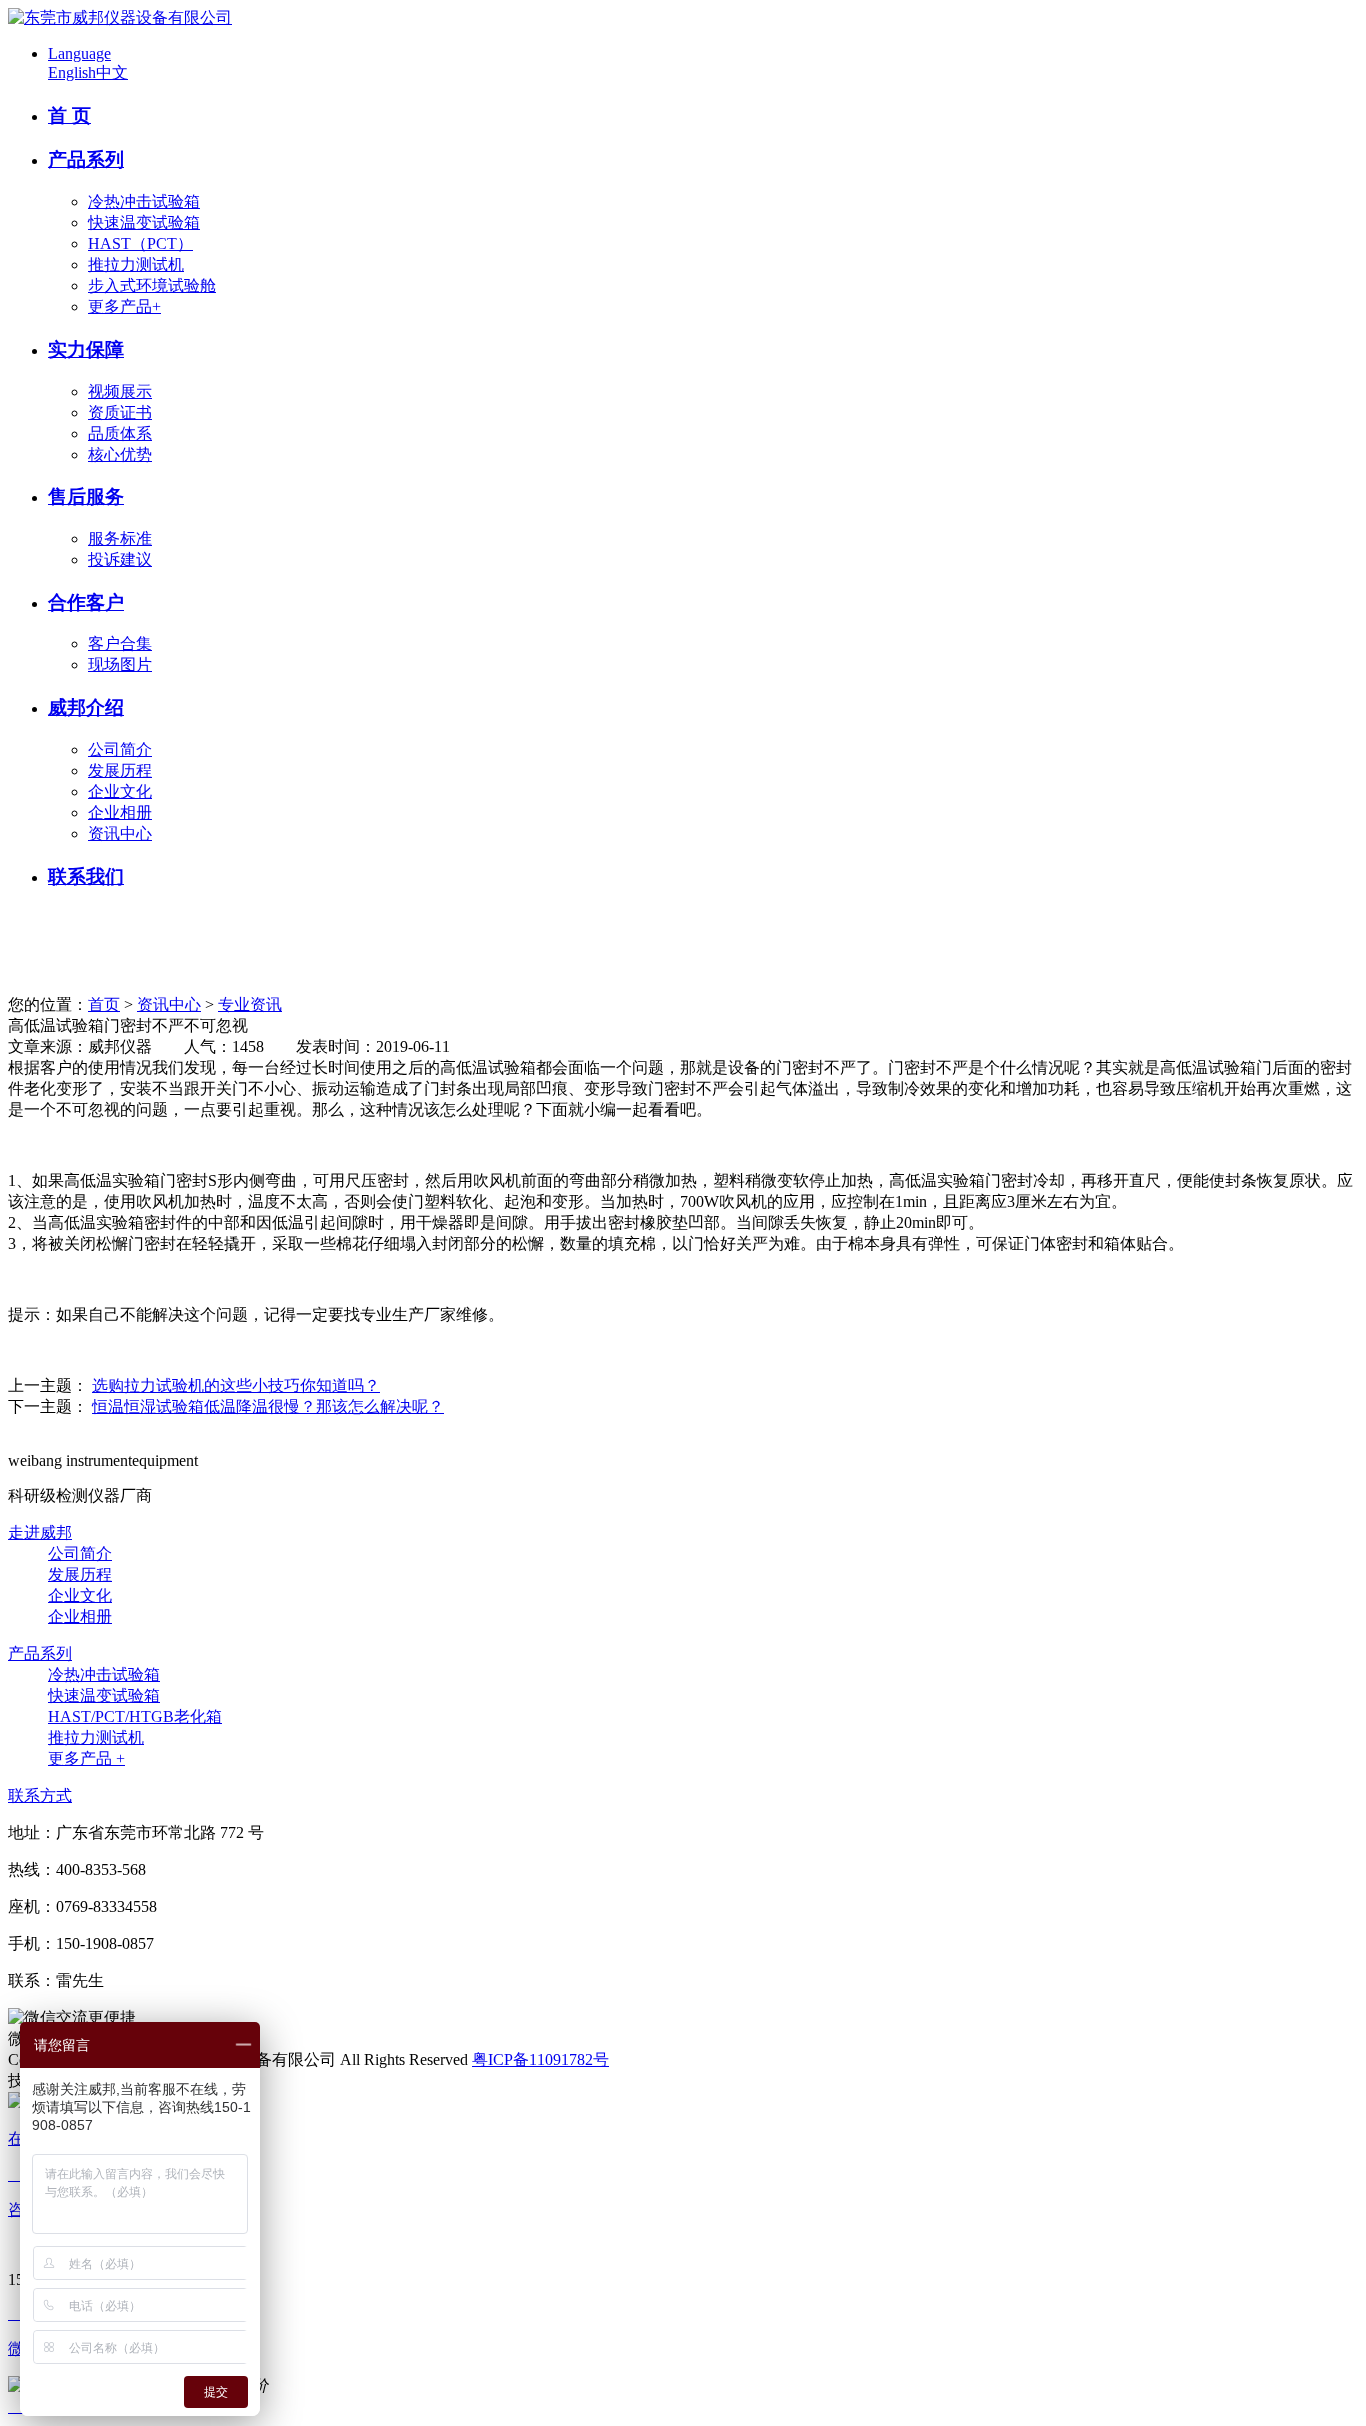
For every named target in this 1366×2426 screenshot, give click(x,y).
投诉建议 (120, 559)
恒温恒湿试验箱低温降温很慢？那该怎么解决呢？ (268, 1406)
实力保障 (86, 349)
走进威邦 (40, 1532)
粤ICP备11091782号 (540, 2059)
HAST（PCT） (140, 243)
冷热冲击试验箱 (144, 201)
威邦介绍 (86, 707)
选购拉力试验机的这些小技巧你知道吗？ (236, 1385)
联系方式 (40, 1795)
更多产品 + (86, 1758)
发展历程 (120, 770)
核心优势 (120, 454)
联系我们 (86, 876)
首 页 (69, 115)
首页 (104, 1004)
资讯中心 (120, 833)
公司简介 (120, 749)
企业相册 (120, 812)
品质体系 (120, 433)
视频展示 (120, 391)
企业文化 (120, 791)
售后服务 (86, 496)
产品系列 (86, 159)
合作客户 (86, 602)
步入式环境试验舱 (152, 285)
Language (79, 53)
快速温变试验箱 (144, 222)
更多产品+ (124, 306)
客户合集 (120, 643)
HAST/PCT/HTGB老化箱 (135, 1716)
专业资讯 (250, 1004)
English (72, 72)
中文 (112, 72)
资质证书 (120, 412)
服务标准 (120, 538)
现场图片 (120, 664)
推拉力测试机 (136, 264)
